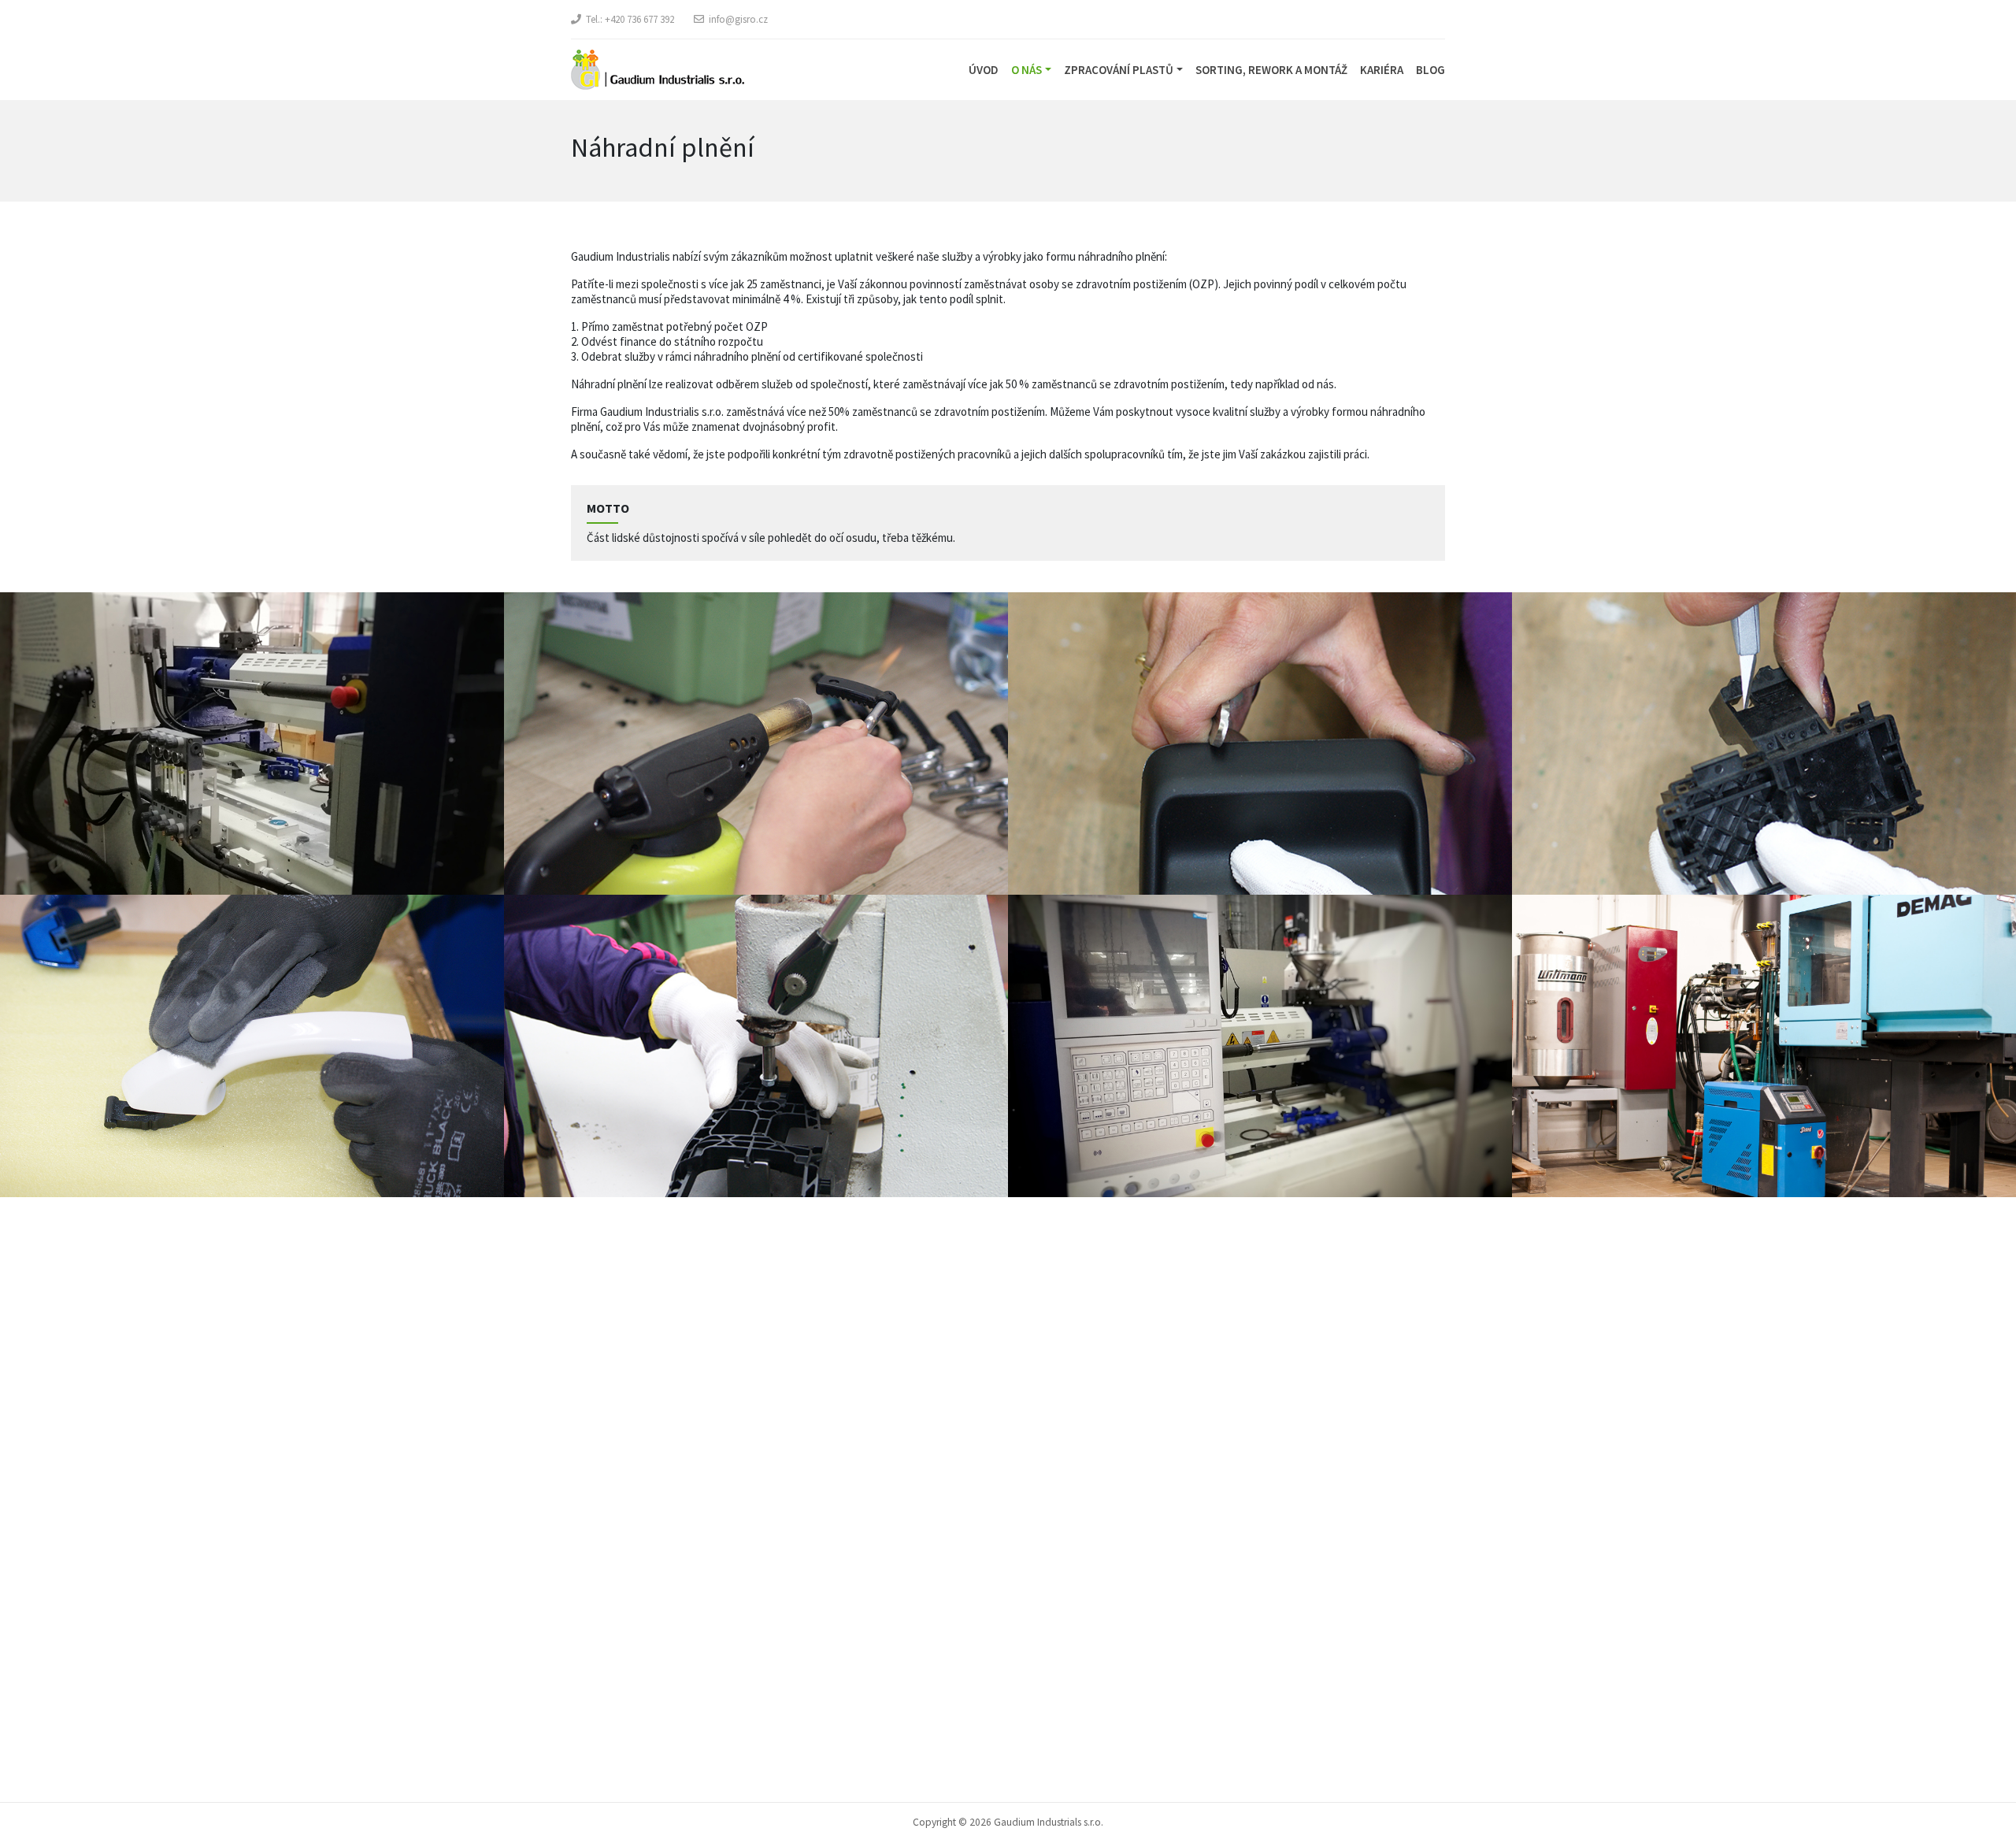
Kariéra (1382, 70)
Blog (1430, 70)
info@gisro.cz (738, 19)
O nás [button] (1027, 70)
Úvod (984, 70)
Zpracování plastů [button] (1119, 70)
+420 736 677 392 (639, 19)
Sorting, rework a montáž (1271, 70)
